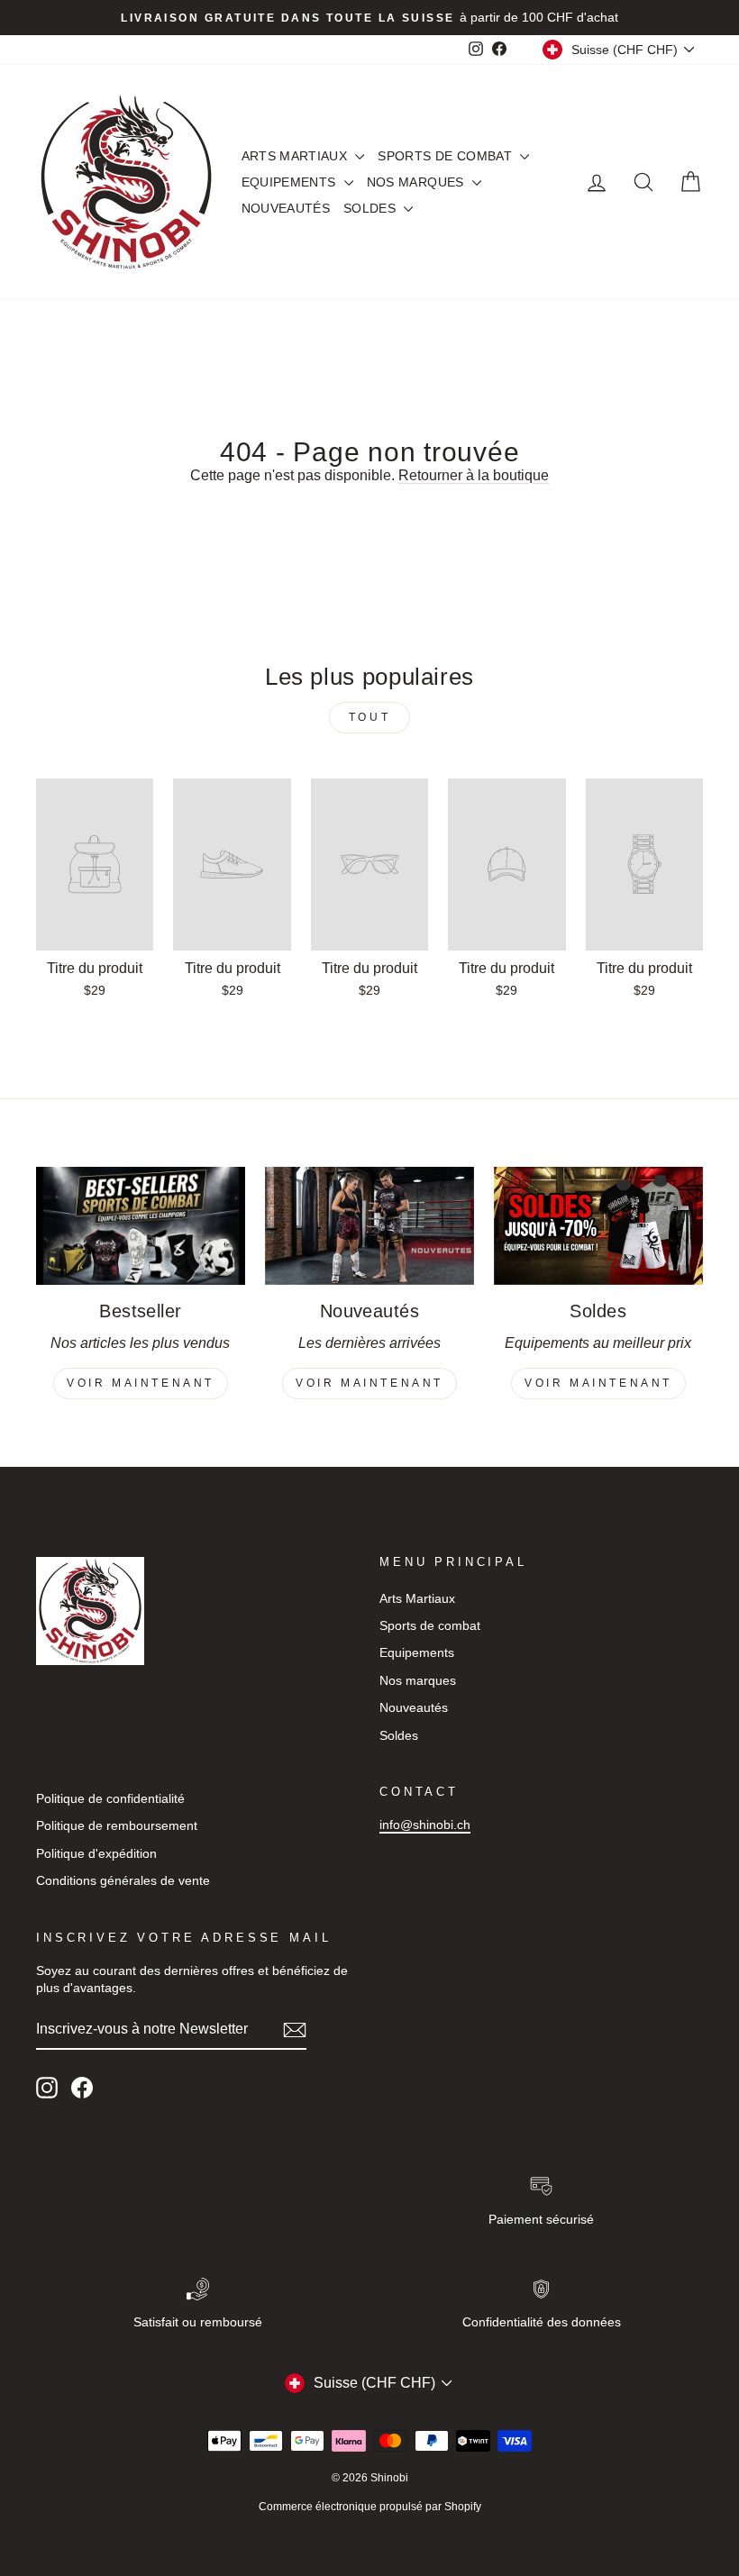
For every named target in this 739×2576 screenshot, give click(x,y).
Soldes (371, 208)
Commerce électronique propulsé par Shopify (370, 2507)
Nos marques (417, 182)
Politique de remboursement (117, 1826)
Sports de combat (447, 156)
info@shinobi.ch (425, 1825)
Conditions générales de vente (123, 1881)
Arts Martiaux (297, 156)
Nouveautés (286, 208)
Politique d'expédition (96, 1854)
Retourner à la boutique (474, 475)
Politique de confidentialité (110, 1799)
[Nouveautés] (369, 1225)
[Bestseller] (141, 1225)
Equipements (291, 182)
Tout (369, 717)
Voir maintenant (141, 1383)
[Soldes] (598, 1225)
